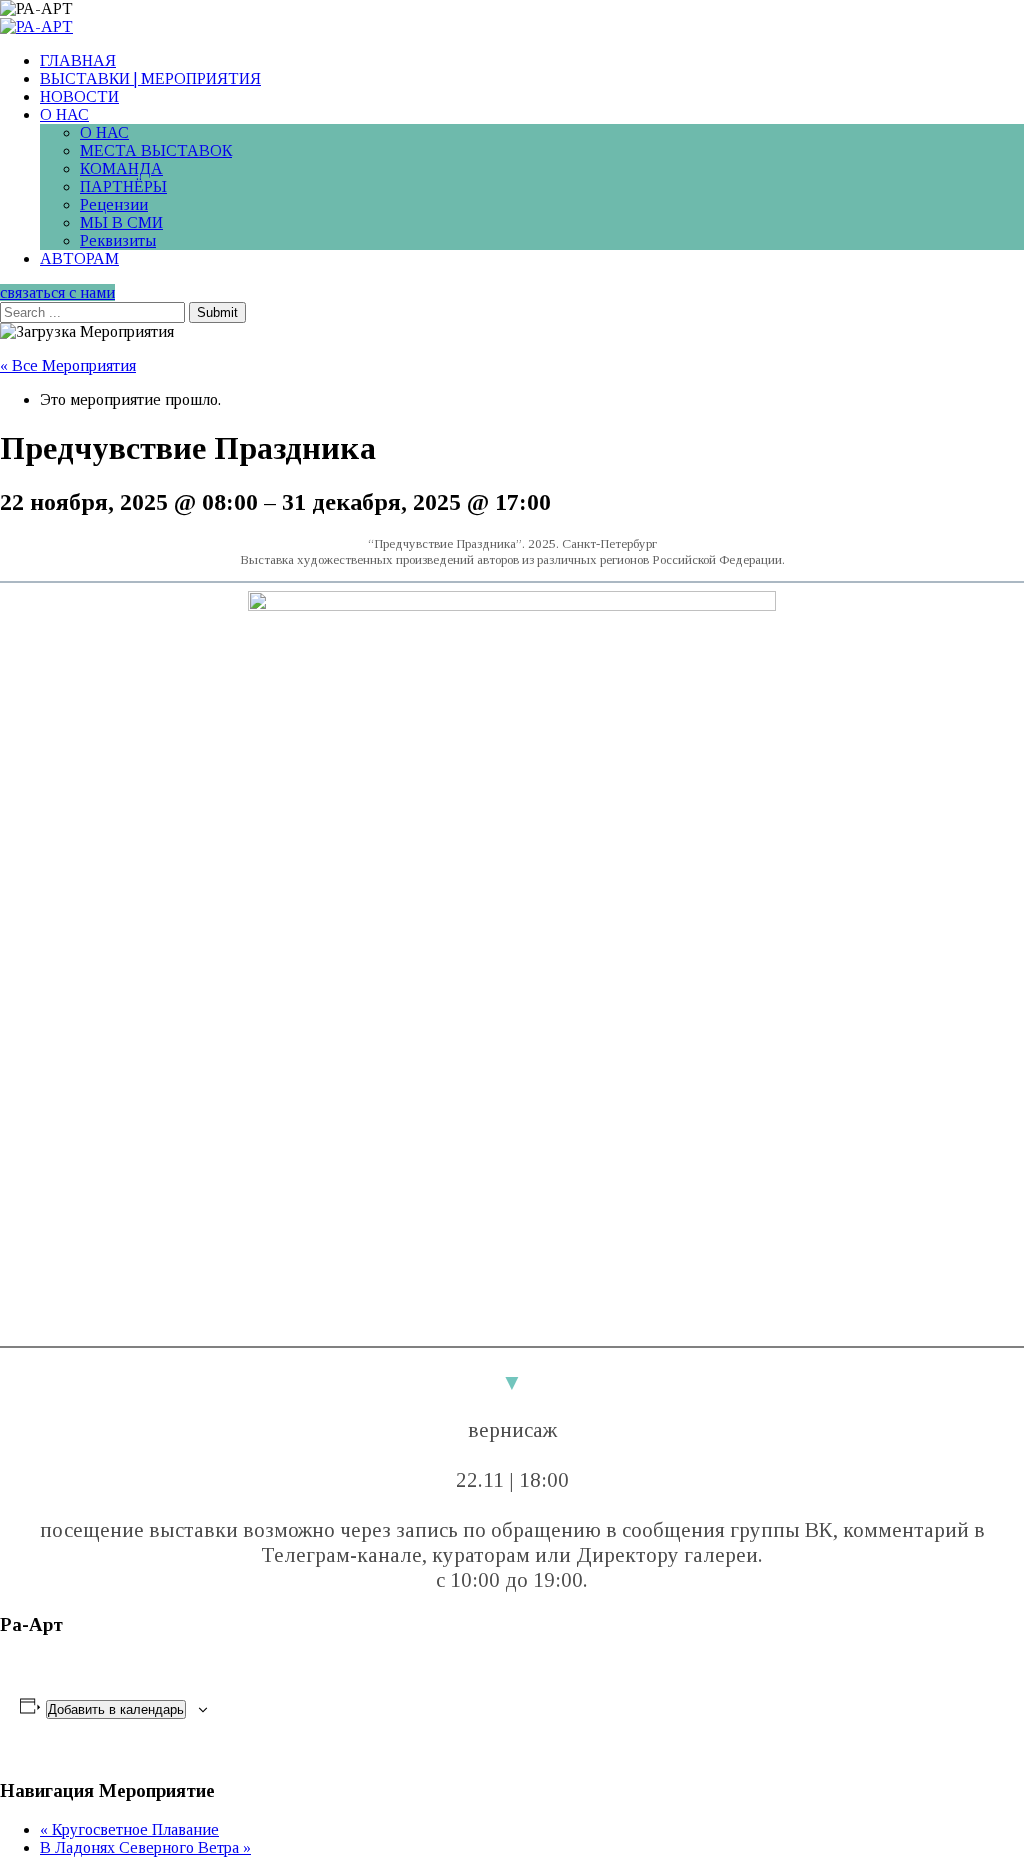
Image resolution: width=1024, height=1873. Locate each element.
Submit (217, 312)
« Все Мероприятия (68, 365)
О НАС (64, 114)
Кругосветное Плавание (129, 1829)
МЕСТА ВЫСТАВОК (156, 150)
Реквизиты (118, 240)
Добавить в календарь (116, 1709)
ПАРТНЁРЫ (123, 186)
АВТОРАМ (79, 258)
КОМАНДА (121, 168)
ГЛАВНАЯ (78, 60)
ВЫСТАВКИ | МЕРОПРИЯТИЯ (150, 78)
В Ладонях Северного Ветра (145, 1847)
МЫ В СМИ (121, 222)
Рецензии (114, 204)
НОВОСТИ (79, 96)
